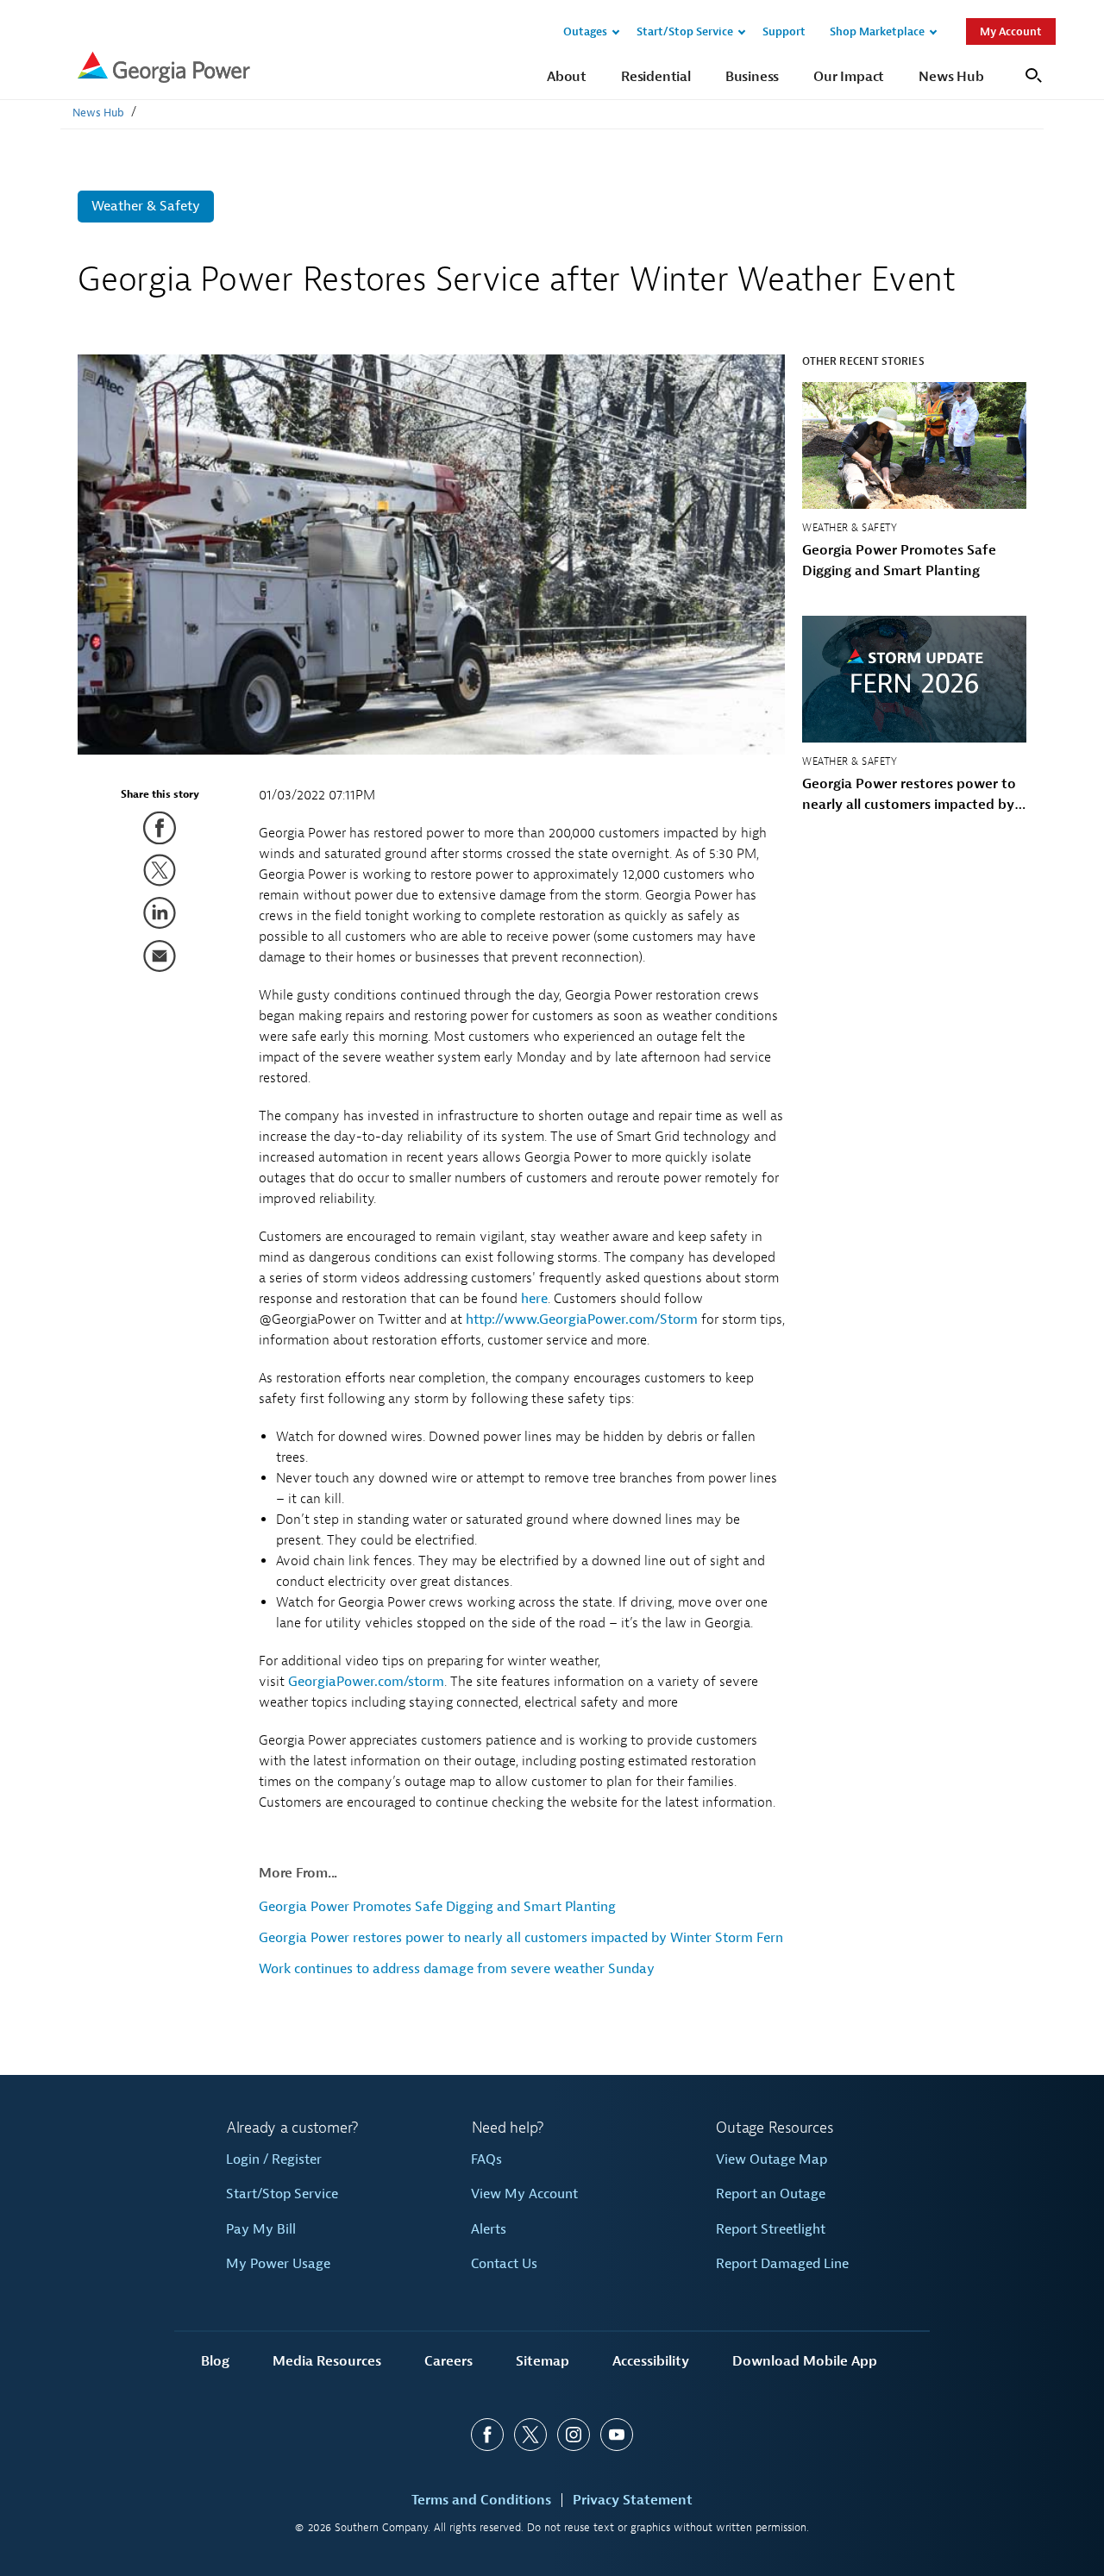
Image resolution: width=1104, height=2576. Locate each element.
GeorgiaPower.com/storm (366, 1682)
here (534, 1299)
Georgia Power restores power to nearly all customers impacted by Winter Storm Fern (521, 1938)
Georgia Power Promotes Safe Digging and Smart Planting (437, 1907)
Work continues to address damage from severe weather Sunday (457, 1969)
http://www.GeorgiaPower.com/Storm (582, 1319)
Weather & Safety (146, 206)
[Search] (1031, 74)
